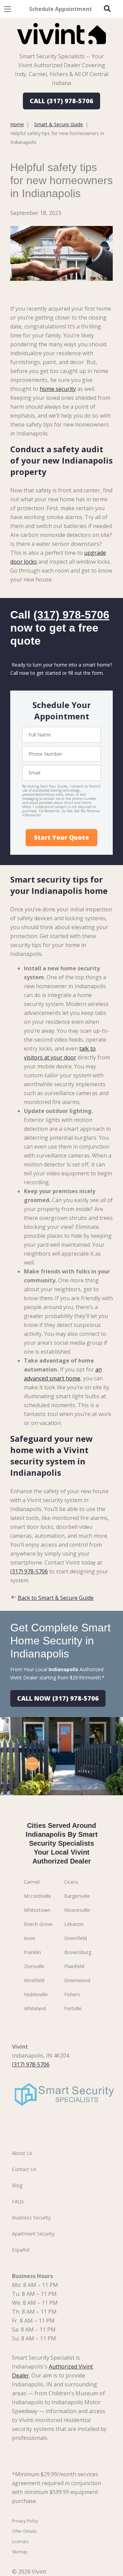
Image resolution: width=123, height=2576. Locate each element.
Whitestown (37, 1910)
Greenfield (76, 1938)
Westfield (34, 1980)
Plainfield (74, 1966)
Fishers (72, 1994)
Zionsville (34, 1966)
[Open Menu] (8, 9)
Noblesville (36, 1994)
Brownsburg (78, 1952)
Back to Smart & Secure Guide (56, 1598)
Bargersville (77, 1896)
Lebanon (74, 1924)
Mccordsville (38, 1896)
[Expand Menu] (73, 48)
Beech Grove (38, 1924)
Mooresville (77, 1910)
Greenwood (77, 1980)
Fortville (73, 2008)
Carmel (32, 1882)
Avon (30, 1938)
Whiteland (35, 2008)
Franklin (32, 1952)
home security (58, 389)
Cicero (71, 1882)
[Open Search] (107, 9)
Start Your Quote (61, 837)
